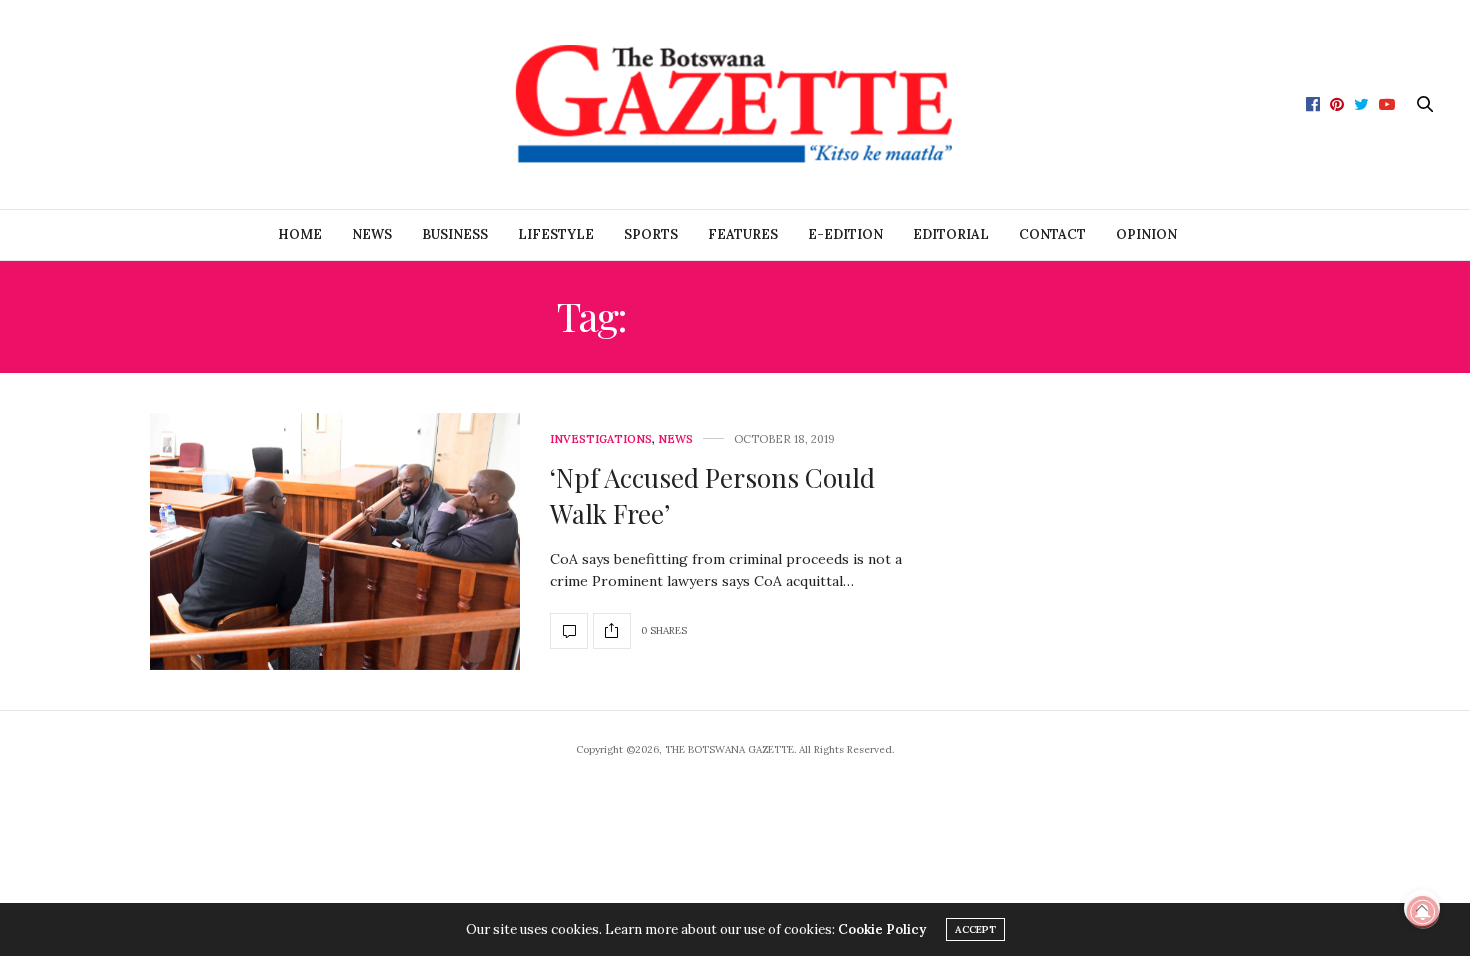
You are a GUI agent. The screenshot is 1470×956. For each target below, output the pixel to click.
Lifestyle (556, 234)
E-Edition (845, 234)
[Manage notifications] (1423, 912)
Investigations (601, 439)
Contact (1052, 234)
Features (743, 234)
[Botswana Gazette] (735, 104)
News (372, 234)
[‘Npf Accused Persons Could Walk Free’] (335, 541)
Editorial (951, 234)
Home (300, 234)
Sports (651, 234)
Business (455, 234)
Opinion (1146, 234)
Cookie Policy (882, 929)
